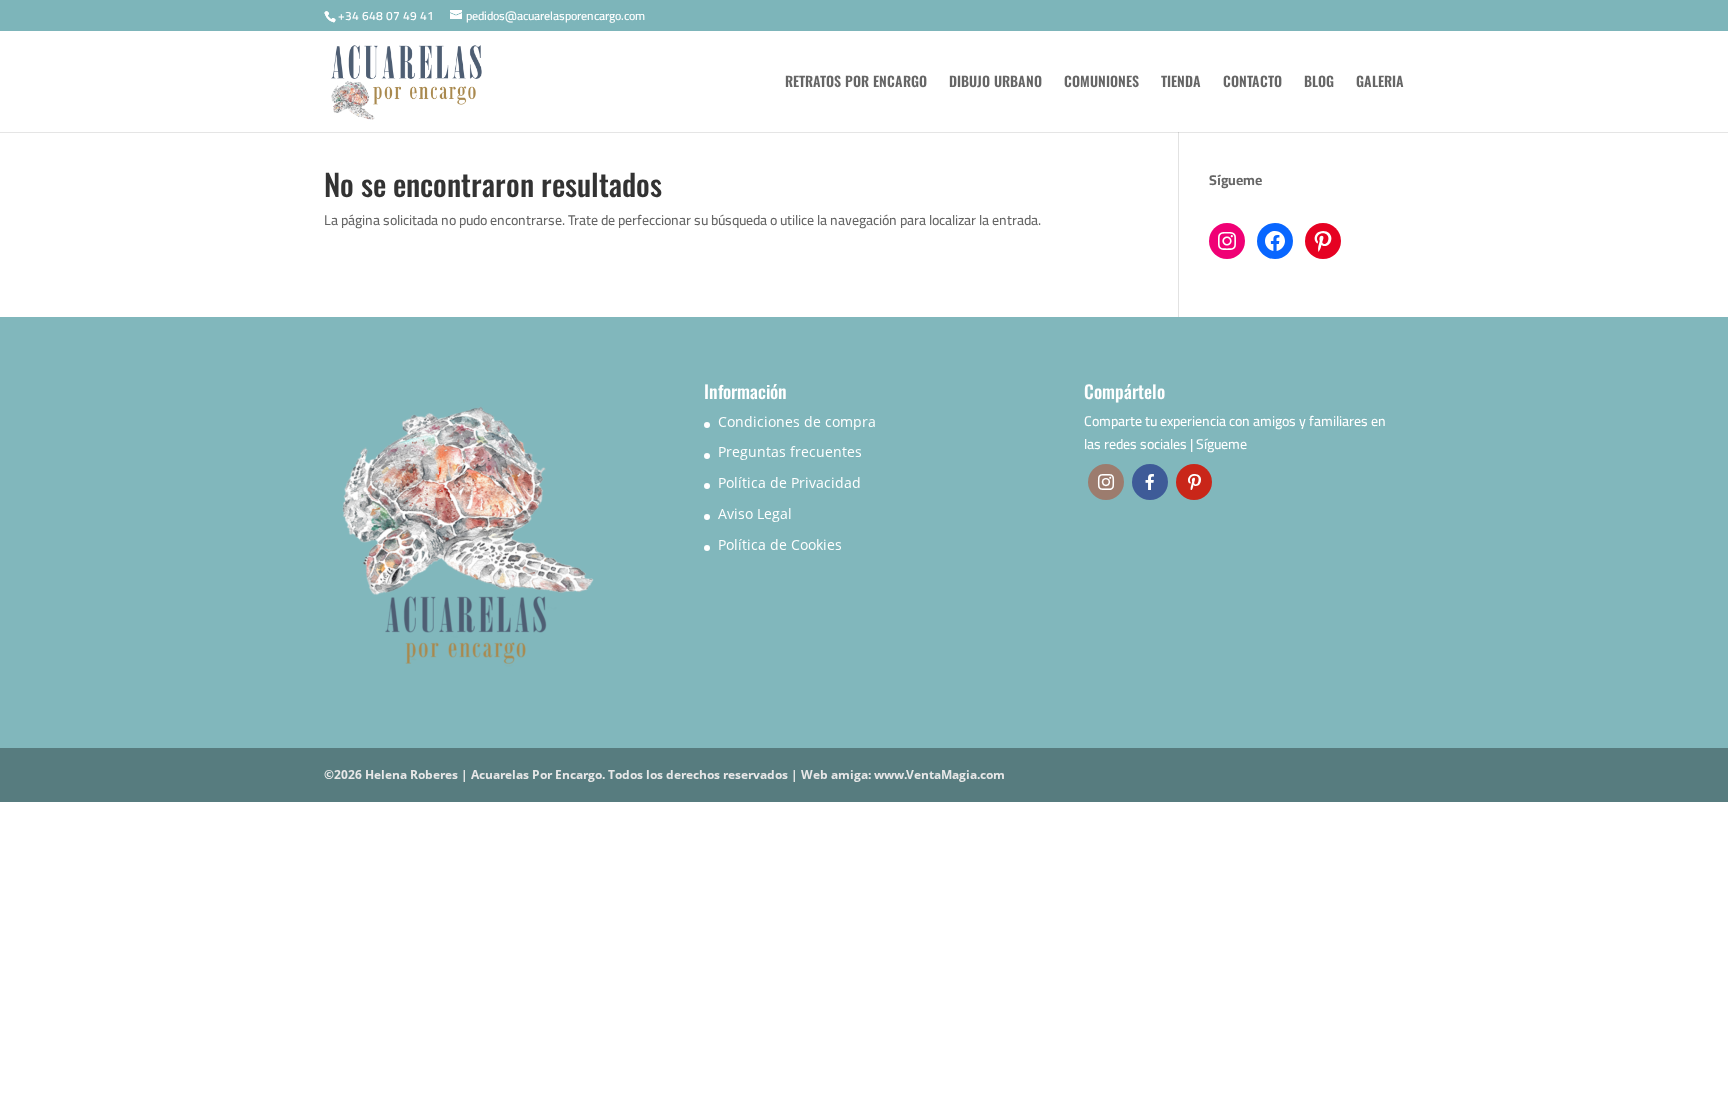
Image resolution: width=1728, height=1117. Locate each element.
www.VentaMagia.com (939, 774)
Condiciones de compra (797, 421)
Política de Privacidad (789, 482)
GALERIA (1380, 82)
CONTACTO (1252, 82)
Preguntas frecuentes (790, 451)
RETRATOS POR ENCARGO (856, 82)
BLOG (1319, 82)
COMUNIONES (1101, 82)
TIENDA (1181, 82)
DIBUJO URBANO (995, 82)
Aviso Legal (755, 513)
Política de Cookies (780, 544)
